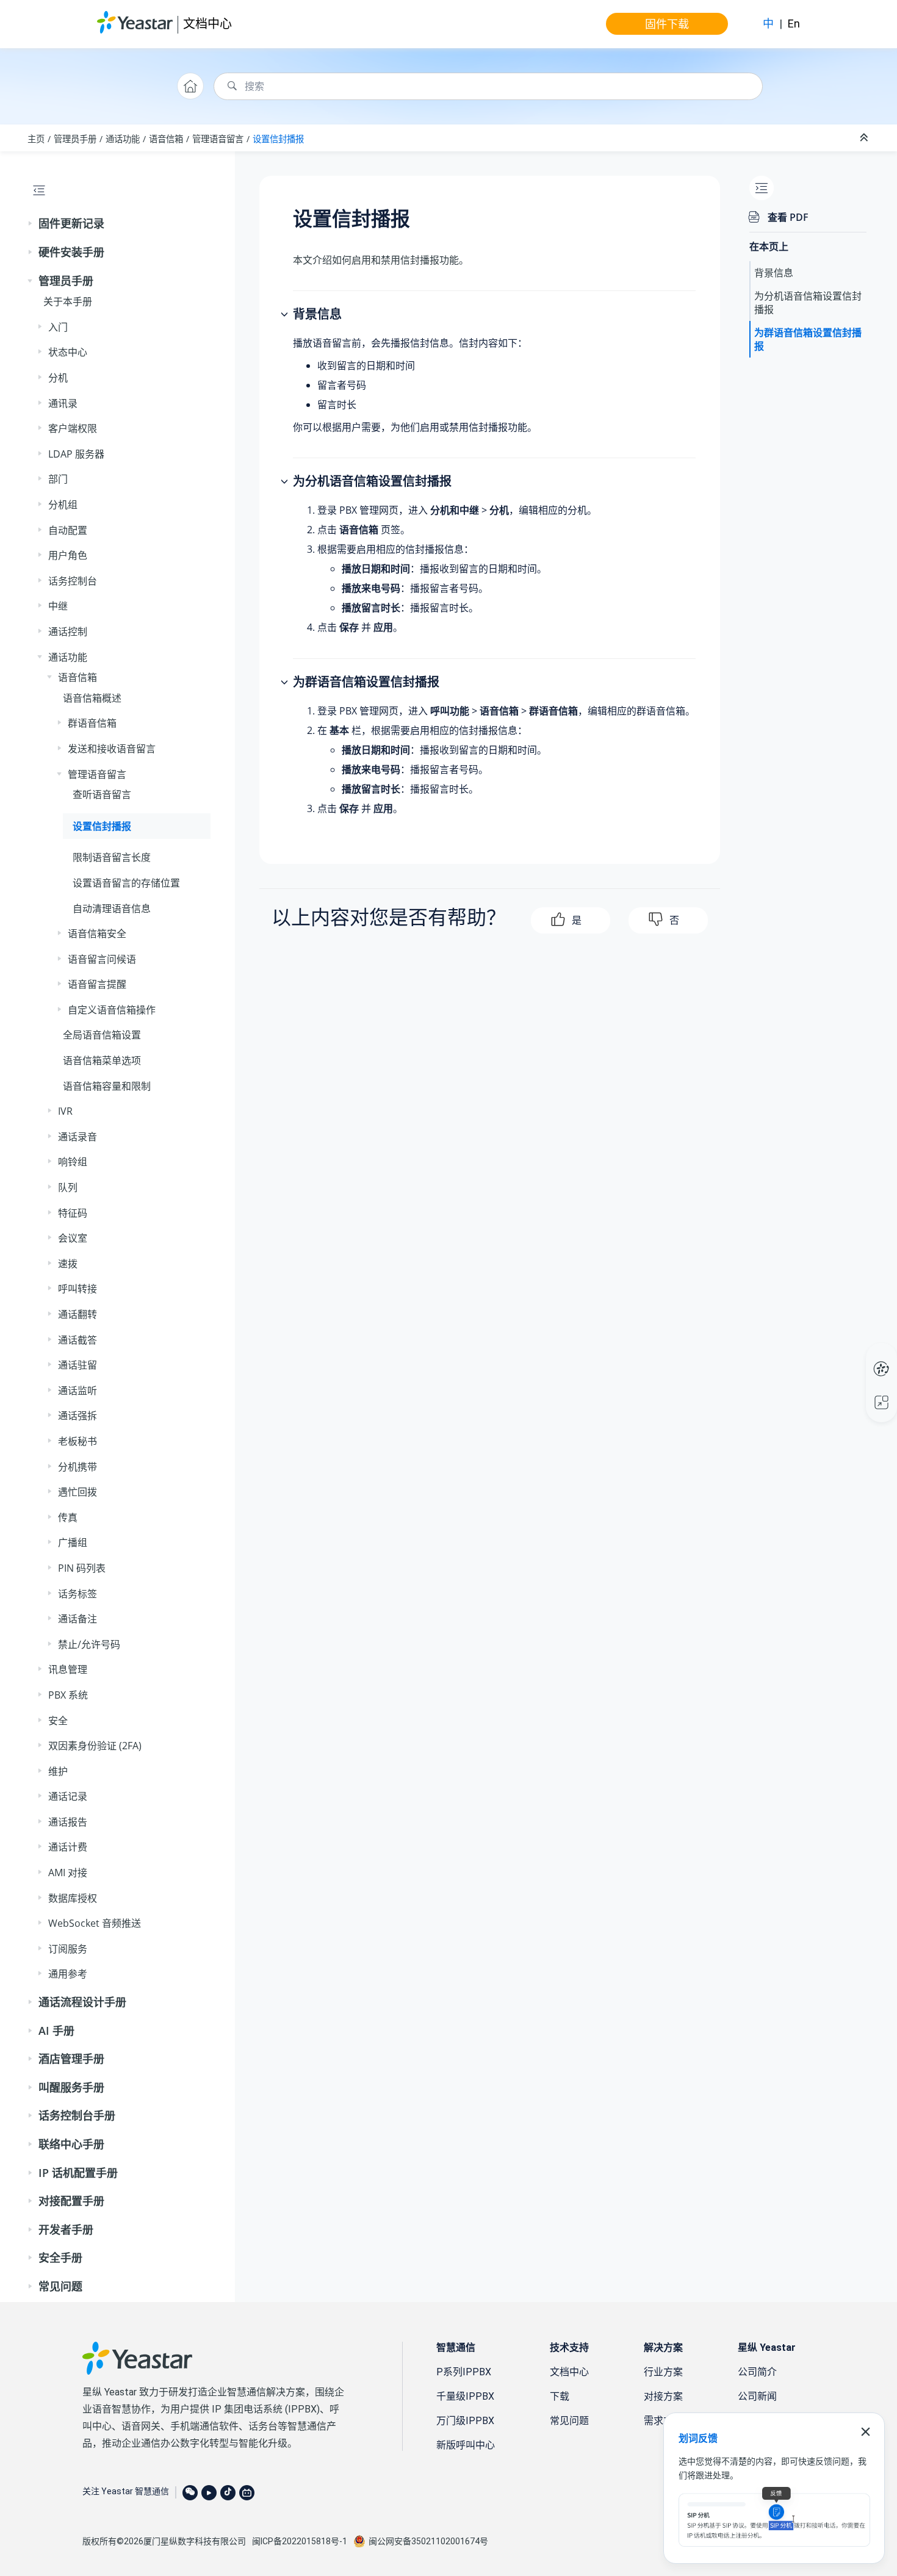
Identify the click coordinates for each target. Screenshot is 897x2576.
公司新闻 (757, 2396)
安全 (58, 1721)
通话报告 (68, 1822)
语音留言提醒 (97, 984)
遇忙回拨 (77, 1492)
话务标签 (77, 1594)
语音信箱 (166, 139)
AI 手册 (56, 2031)
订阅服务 (68, 1949)
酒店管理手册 (71, 2059)
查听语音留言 (102, 794)
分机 (58, 378)
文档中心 (207, 23)
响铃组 (73, 1162)
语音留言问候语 (102, 959)
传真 (68, 1517)
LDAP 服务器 (76, 454)
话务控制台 (73, 581)
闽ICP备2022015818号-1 (300, 2541)
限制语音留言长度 (112, 857)
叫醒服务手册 (71, 2087)
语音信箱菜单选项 (102, 1060)
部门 (58, 479)
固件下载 (667, 24)
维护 (58, 1771)
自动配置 (68, 530)
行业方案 (663, 2372)
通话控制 (68, 631)
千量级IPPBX (465, 2396)
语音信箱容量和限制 (107, 1086)
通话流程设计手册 (82, 2002)
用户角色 (68, 555)
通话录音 (77, 1137)
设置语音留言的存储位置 (126, 883)
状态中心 (68, 352)
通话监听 (77, 1391)
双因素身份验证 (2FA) (95, 1746)
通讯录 (63, 403)
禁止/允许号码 (89, 1644)
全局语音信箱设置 (102, 1035)
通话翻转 (77, 1314)
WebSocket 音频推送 (95, 1923)
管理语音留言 (218, 139)
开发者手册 (66, 2229)
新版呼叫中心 (466, 2445)
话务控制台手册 (77, 2115)
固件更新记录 (71, 223)
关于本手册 (68, 301)
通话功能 (123, 139)
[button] (31, 224)
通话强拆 (77, 1416)
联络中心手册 (71, 2144)
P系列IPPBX (464, 2372)
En (794, 23)
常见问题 (60, 2286)
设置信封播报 (278, 139)
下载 (560, 2396)
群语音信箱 (92, 723)
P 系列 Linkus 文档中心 (858, 1356)
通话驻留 (77, 1365)
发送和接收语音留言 (112, 749)
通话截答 (77, 1340)
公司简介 (757, 2372)
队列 (68, 1187)
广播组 (73, 1542)
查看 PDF (788, 217)
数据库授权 (73, 1898)
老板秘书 (77, 1441)
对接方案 (663, 2396)
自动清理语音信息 (112, 908)
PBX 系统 (68, 1695)
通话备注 (77, 1619)
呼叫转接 (77, 1289)
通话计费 (68, 1847)
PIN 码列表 (82, 1568)
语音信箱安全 (97, 934)
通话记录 (68, 1796)
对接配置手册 (71, 2201)
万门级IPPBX (465, 2421)
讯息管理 (68, 1669)
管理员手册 (75, 139)
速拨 (68, 1264)
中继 (58, 606)
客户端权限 (73, 428)
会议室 (73, 1238)
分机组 (63, 505)
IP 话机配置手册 (78, 2173)
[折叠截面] (865, 138)
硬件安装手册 (71, 252)
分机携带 (77, 1467)
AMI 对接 (68, 1873)
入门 (58, 327)
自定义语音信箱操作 (112, 1010)
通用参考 (68, 1974)
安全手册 (60, 2258)
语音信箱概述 (92, 698)
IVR (65, 1111)
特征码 (73, 1213)
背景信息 (774, 273)
